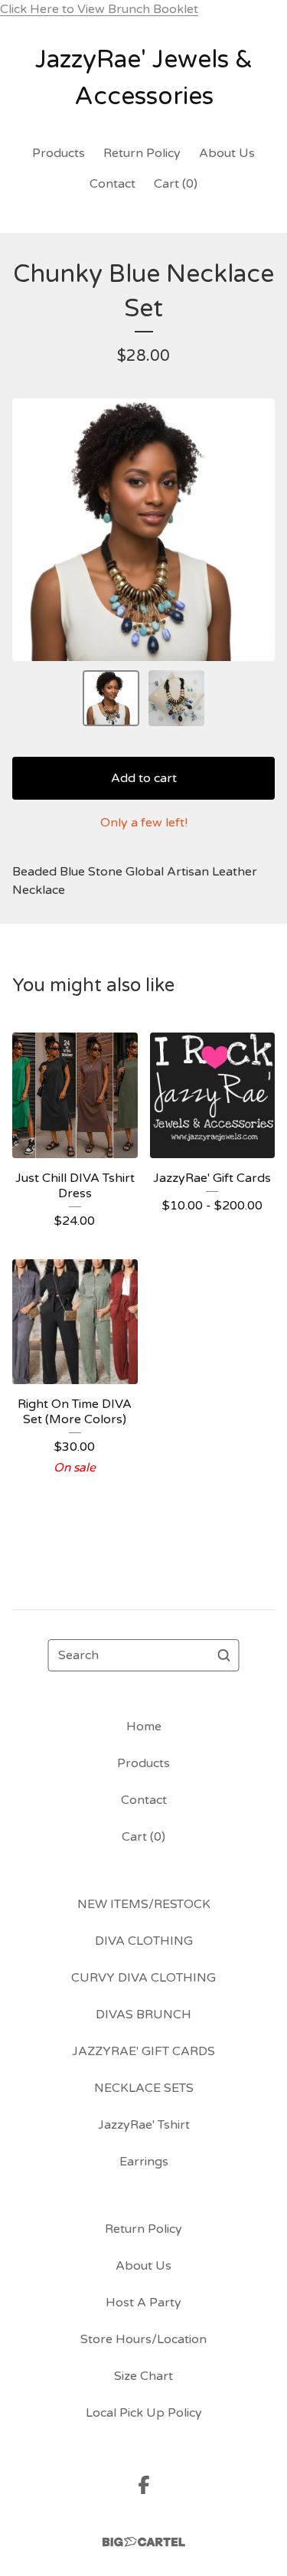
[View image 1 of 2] (111, 699)
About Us (227, 153)
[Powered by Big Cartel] (144, 2542)
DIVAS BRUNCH (143, 2015)
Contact (113, 184)
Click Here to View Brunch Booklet (99, 9)
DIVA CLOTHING (144, 1941)
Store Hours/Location (143, 2339)
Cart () (176, 184)
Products (59, 153)
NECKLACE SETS (144, 2088)
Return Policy (142, 153)
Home (144, 1727)
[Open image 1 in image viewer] (143, 530)
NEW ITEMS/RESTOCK (144, 1904)
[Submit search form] (224, 1655)
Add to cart (144, 778)
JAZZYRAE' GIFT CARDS (143, 2051)
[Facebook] (144, 2485)
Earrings (144, 2162)
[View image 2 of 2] (177, 699)
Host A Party (143, 2303)
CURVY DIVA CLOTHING (143, 1978)
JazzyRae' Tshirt (144, 2125)
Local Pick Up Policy (144, 2413)
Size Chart (143, 2376)
